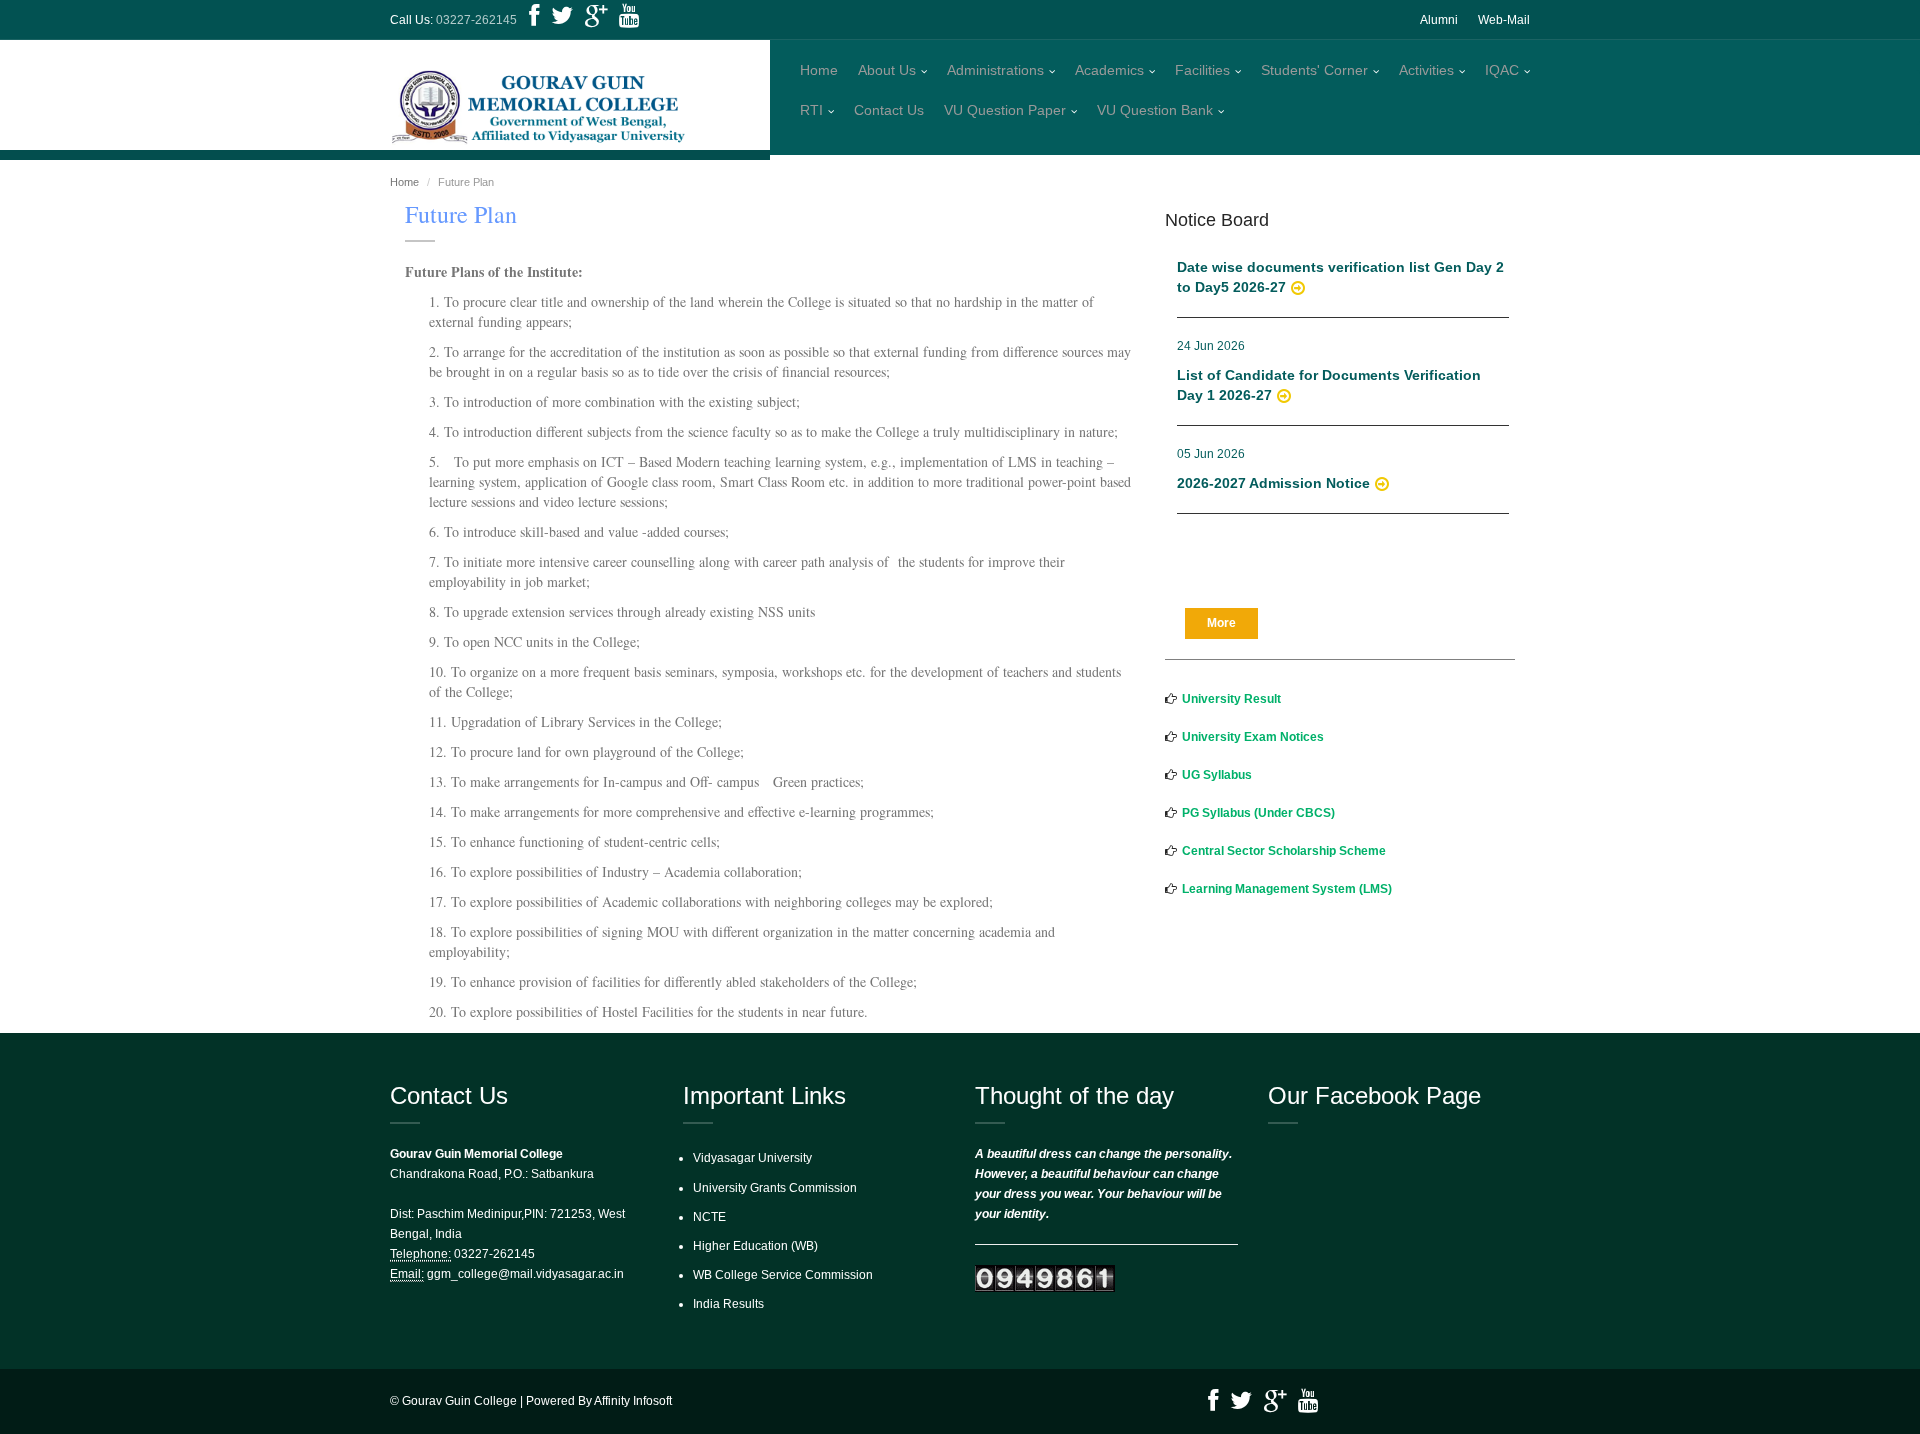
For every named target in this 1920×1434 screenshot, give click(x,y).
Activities (1426, 70)
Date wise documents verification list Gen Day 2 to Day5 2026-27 (1340, 263)
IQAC (1502, 70)
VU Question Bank (1155, 110)
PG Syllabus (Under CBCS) (1258, 813)
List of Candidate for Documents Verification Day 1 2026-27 (1329, 371)
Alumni (1439, 20)
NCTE (709, 1217)
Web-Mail (1504, 20)
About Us (887, 70)
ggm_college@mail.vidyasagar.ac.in (525, 1274)
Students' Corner (1314, 70)
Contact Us (889, 110)
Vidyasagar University (752, 1158)
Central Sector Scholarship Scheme (1284, 851)
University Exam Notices (1253, 737)
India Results (728, 1304)
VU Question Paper (1005, 110)
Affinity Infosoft (633, 1401)
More (1221, 623)
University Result (1231, 699)
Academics (1109, 70)
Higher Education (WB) (755, 1246)
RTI (811, 110)
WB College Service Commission (783, 1275)
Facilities (1202, 70)
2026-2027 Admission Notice (1273, 469)
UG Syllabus (1217, 775)
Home (819, 70)
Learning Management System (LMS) (1287, 889)
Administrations (995, 70)
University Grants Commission (775, 1188)
